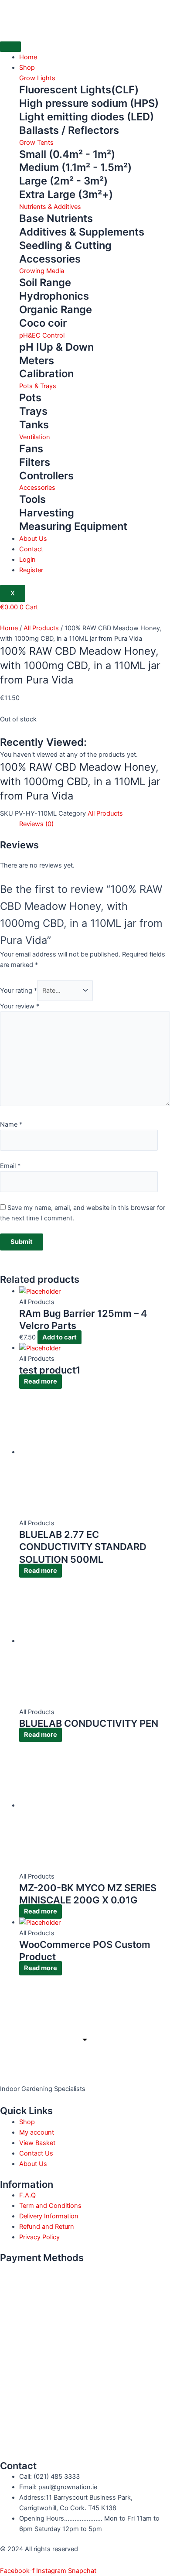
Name (11, 1124)
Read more (41, 1381)
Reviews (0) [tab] (36, 824)
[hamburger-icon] (10, 47)
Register (31, 570)
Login (27, 560)
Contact (31, 549)
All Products (41, 628)
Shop (27, 68)
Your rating (19, 991)
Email (10, 1166)
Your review (20, 1006)
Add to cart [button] (59, 1337)
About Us (33, 539)
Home (28, 57)
